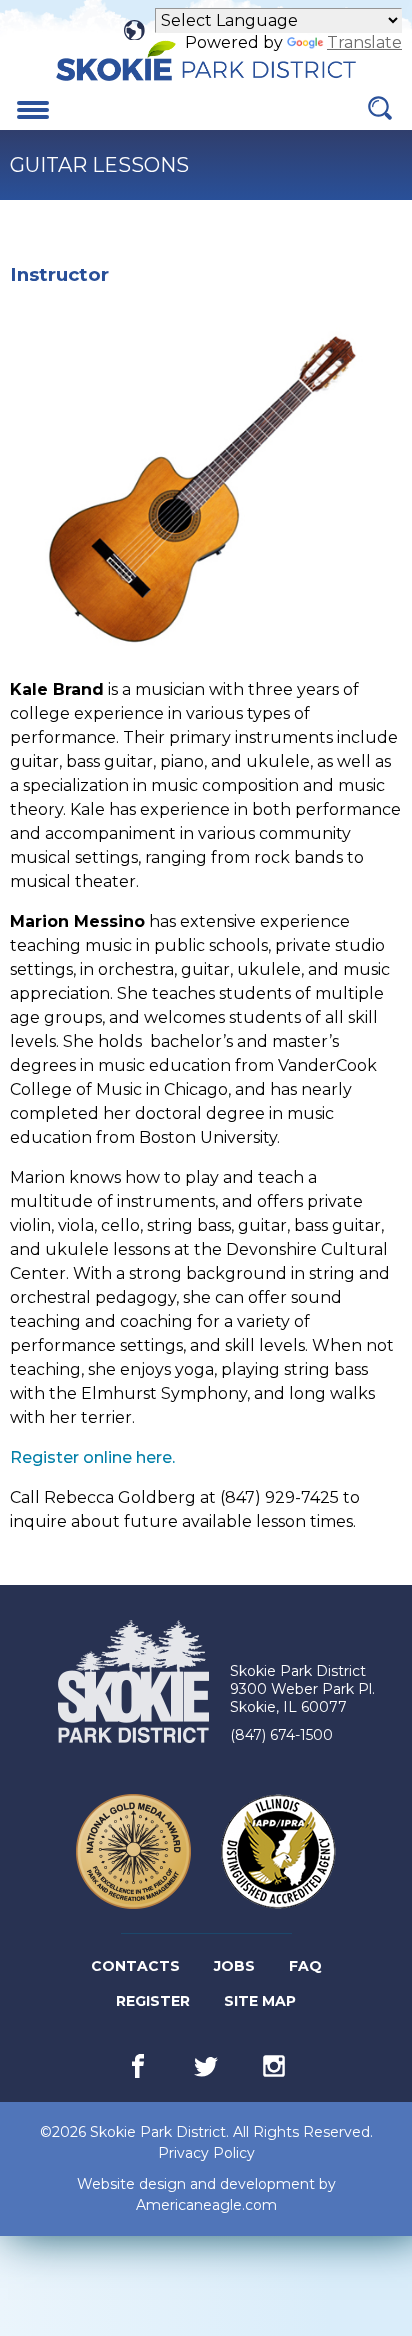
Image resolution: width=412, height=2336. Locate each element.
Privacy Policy (206, 2153)
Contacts (135, 1966)
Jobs (236, 1970)
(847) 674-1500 (281, 1735)
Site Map (260, 2001)
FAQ (305, 1966)
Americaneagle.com (206, 2205)
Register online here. (92, 1457)
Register (154, 2005)
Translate (364, 42)
